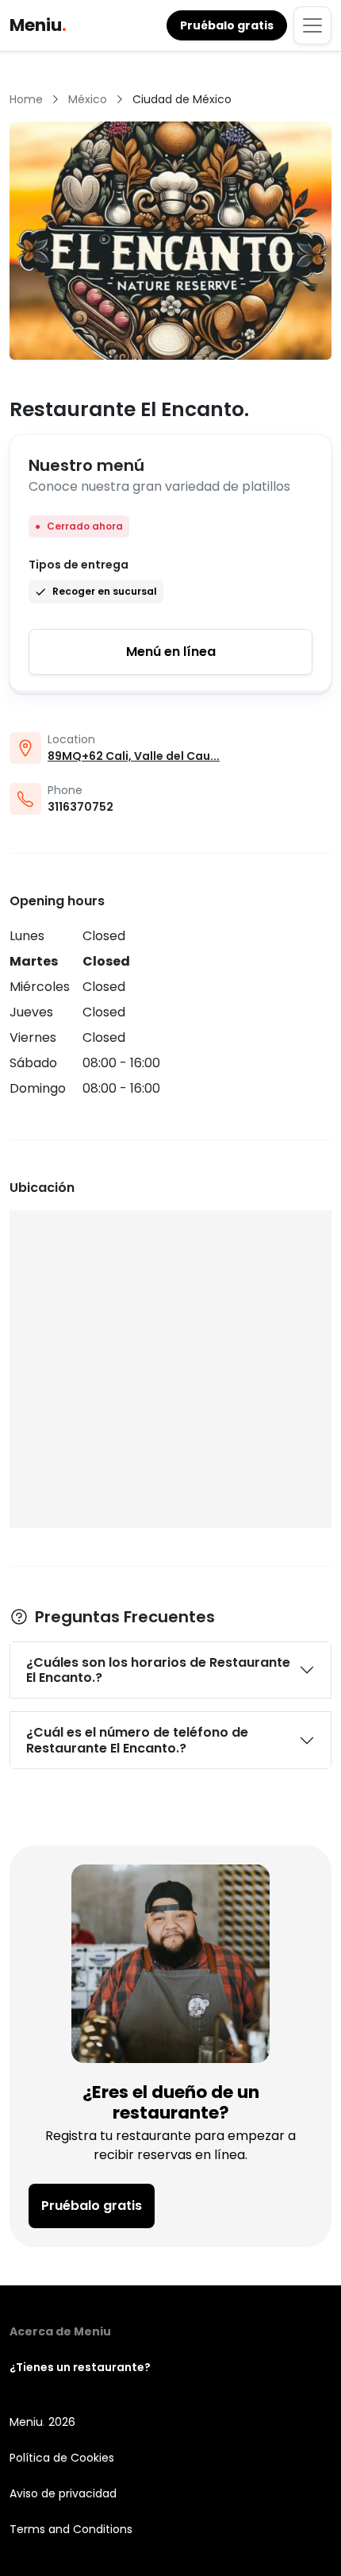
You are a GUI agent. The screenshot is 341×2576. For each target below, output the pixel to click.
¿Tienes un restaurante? (80, 2367)
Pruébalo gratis (92, 2206)
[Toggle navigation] (312, 25)
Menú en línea (171, 652)
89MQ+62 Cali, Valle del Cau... (134, 756)
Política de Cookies (62, 2458)
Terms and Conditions (71, 2529)
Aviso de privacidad (63, 2493)
